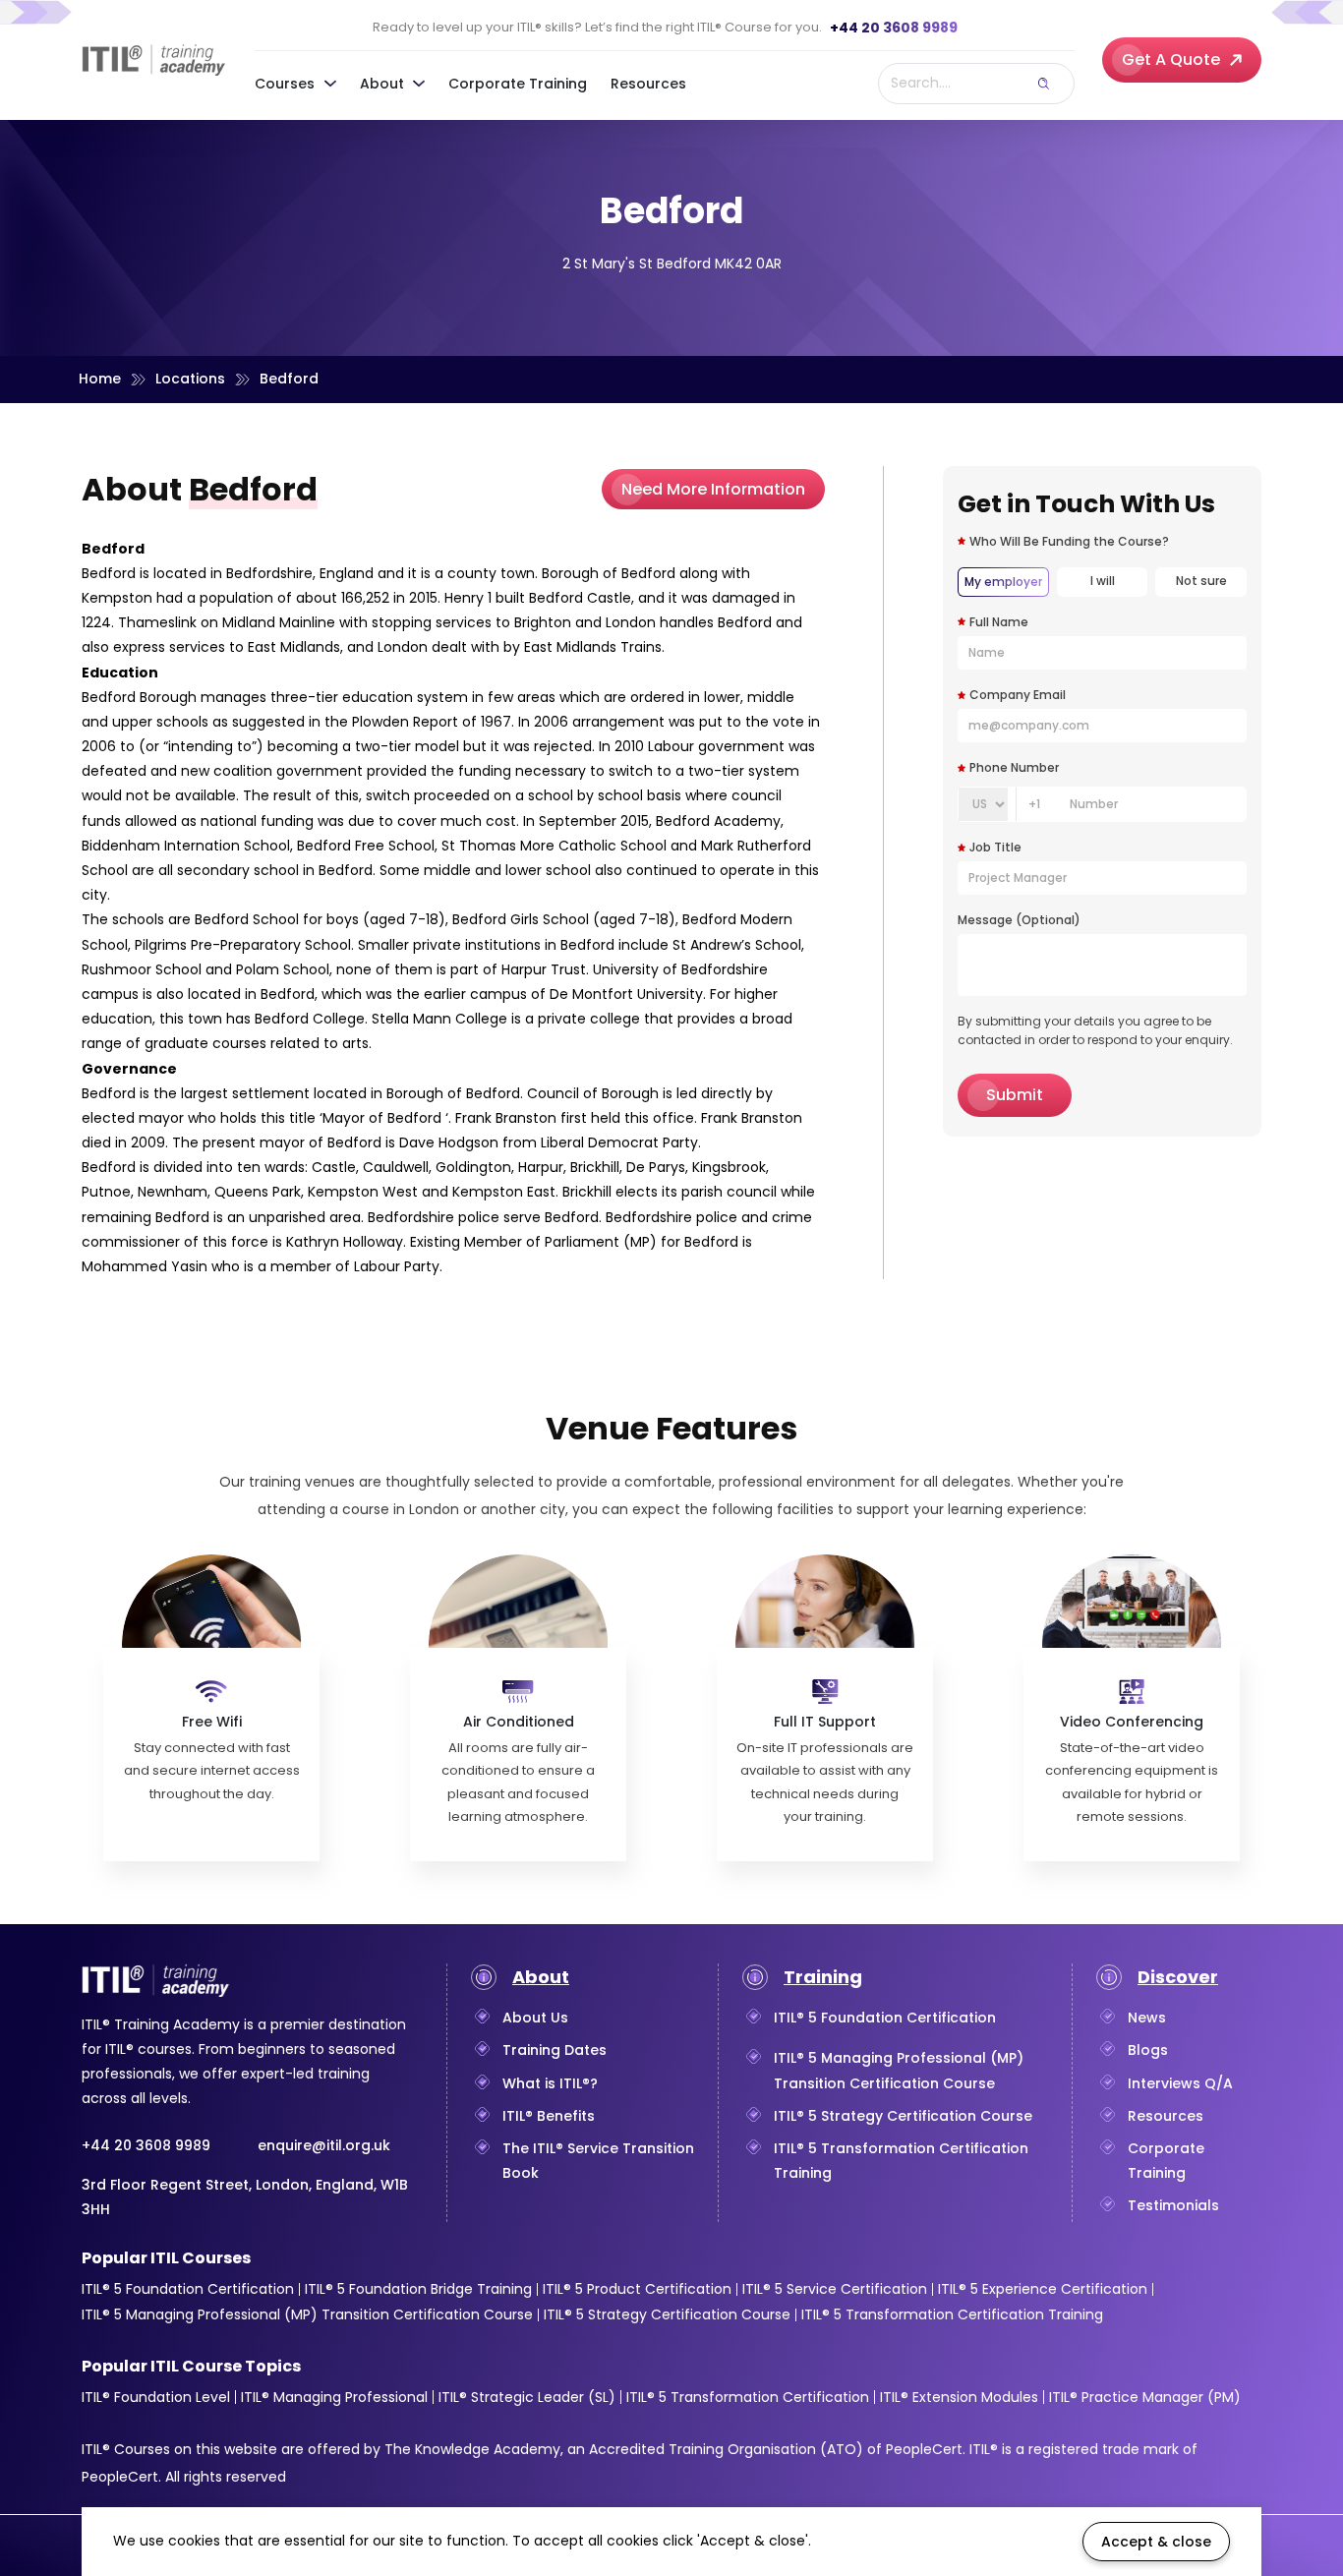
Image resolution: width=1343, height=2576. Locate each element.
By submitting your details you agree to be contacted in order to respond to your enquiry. (820, 1418)
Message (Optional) (647, 1318)
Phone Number (643, 1238)
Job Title (880, 1240)
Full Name (626, 1166)
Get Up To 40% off (673, 1481)
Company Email (905, 1166)
